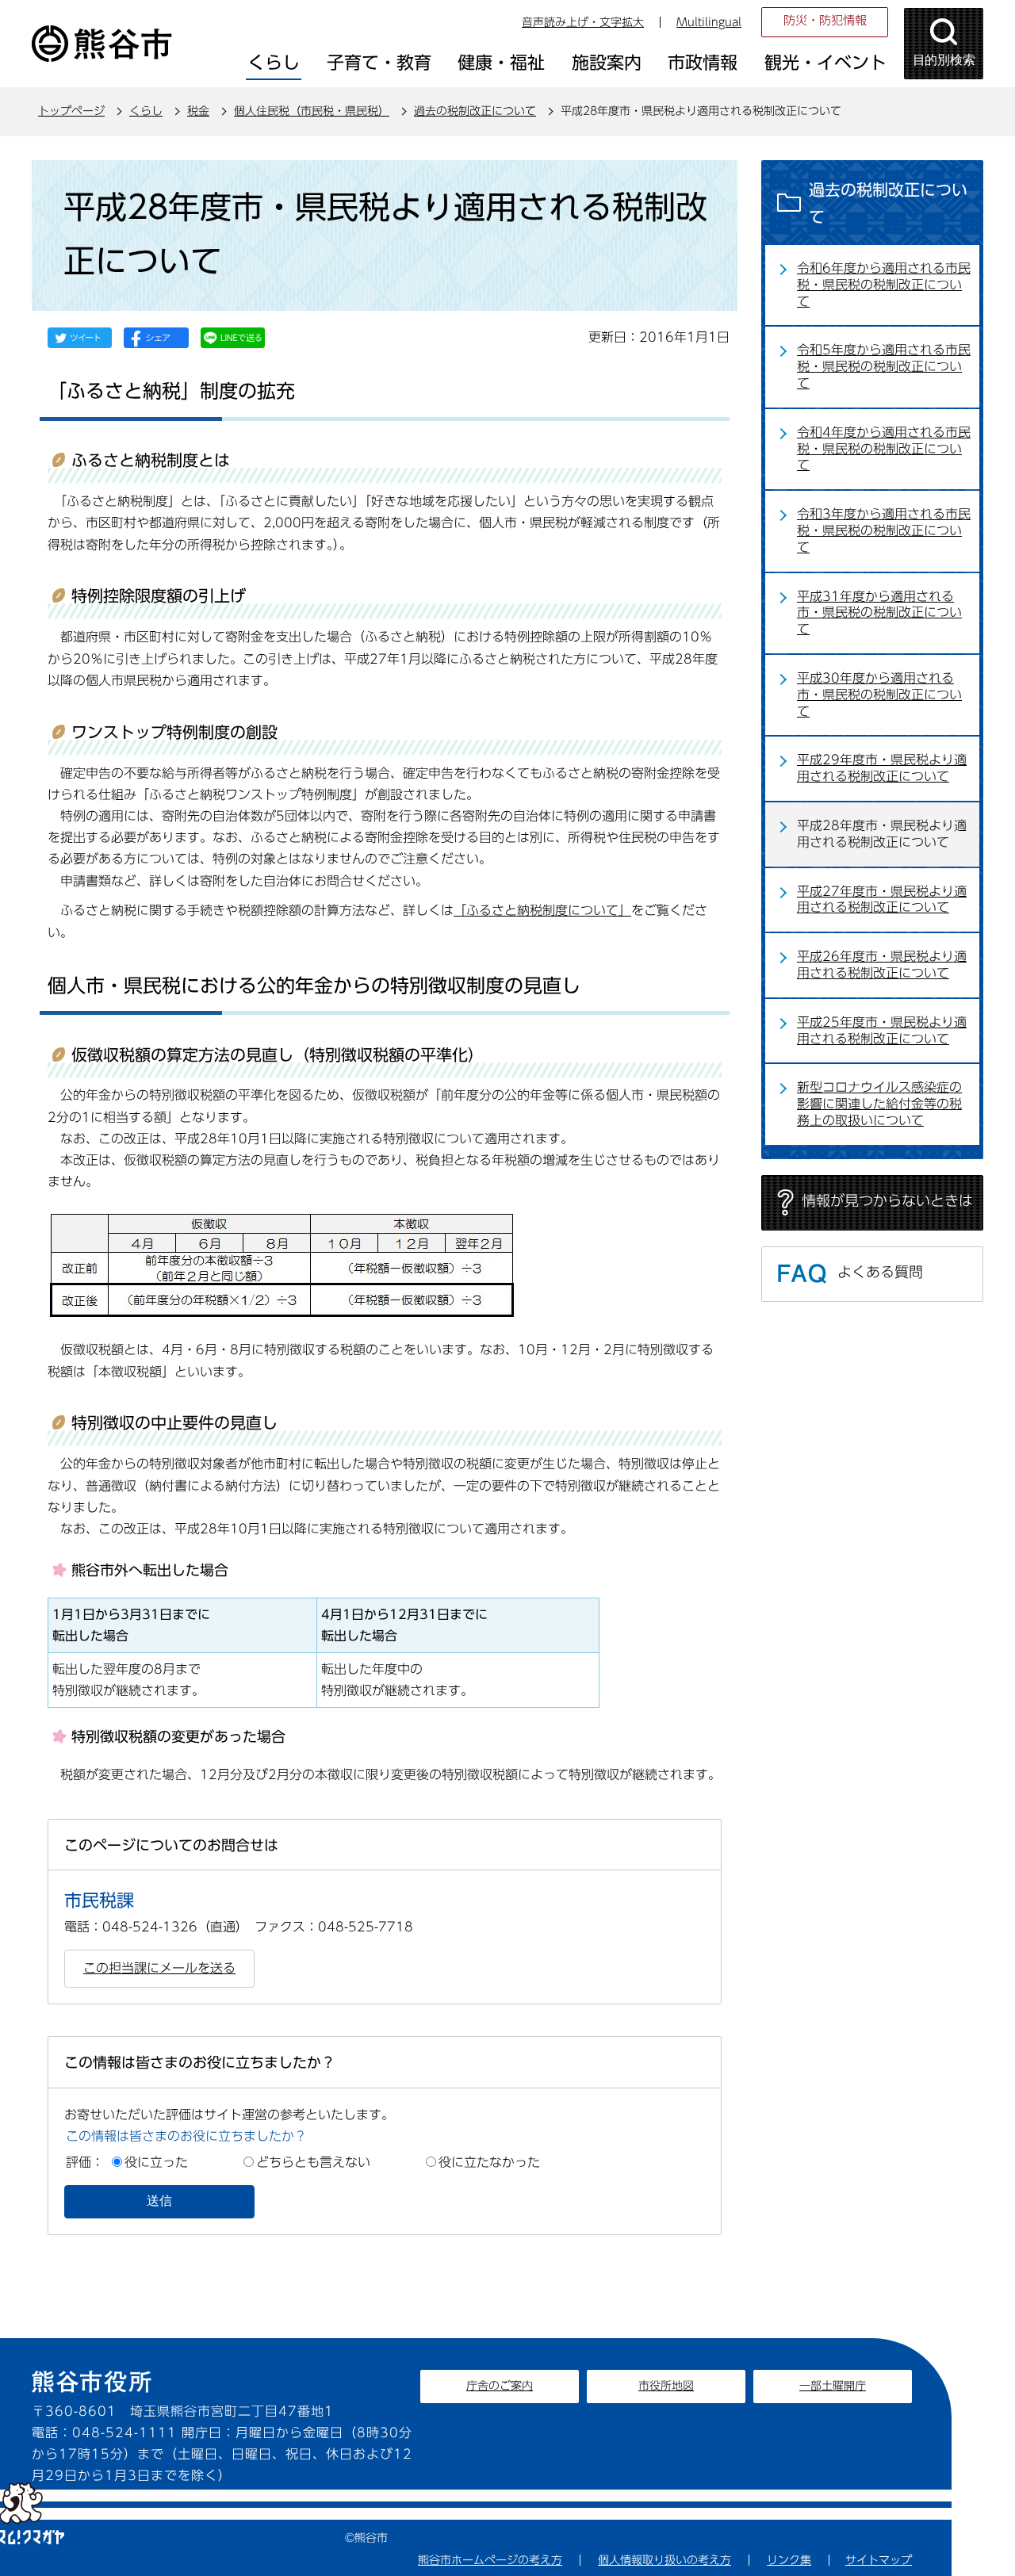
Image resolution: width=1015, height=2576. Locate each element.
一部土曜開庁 (833, 2386)
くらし (146, 111)
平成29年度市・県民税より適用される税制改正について (882, 768)
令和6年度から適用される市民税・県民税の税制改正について (884, 285)
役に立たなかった (489, 2162)
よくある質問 (880, 1272)
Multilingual (709, 22)
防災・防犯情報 (825, 20)
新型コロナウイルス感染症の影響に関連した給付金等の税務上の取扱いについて (879, 1104)
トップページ (71, 111)
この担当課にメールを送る (159, 1968)
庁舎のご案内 (500, 2386)
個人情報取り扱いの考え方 (665, 2560)
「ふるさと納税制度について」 (542, 910)
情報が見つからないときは (887, 1200)
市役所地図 (666, 2386)
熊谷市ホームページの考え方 (490, 2560)
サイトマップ (879, 2560)
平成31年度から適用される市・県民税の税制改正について (879, 613)
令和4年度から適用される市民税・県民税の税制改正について (884, 449)
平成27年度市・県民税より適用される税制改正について (882, 899)
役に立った (156, 2162)
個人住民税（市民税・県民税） (312, 111)
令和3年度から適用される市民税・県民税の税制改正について (884, 530)
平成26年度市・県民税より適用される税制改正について (882, 965)
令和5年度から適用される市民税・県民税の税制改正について (884, 366)
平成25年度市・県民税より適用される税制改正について (882, 1030)
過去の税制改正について (475, 111)
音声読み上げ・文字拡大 (583, 22)
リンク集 (789, 2560)
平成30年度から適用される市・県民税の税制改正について (879, 695)
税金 (198, 111)
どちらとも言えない (313, 2162)
